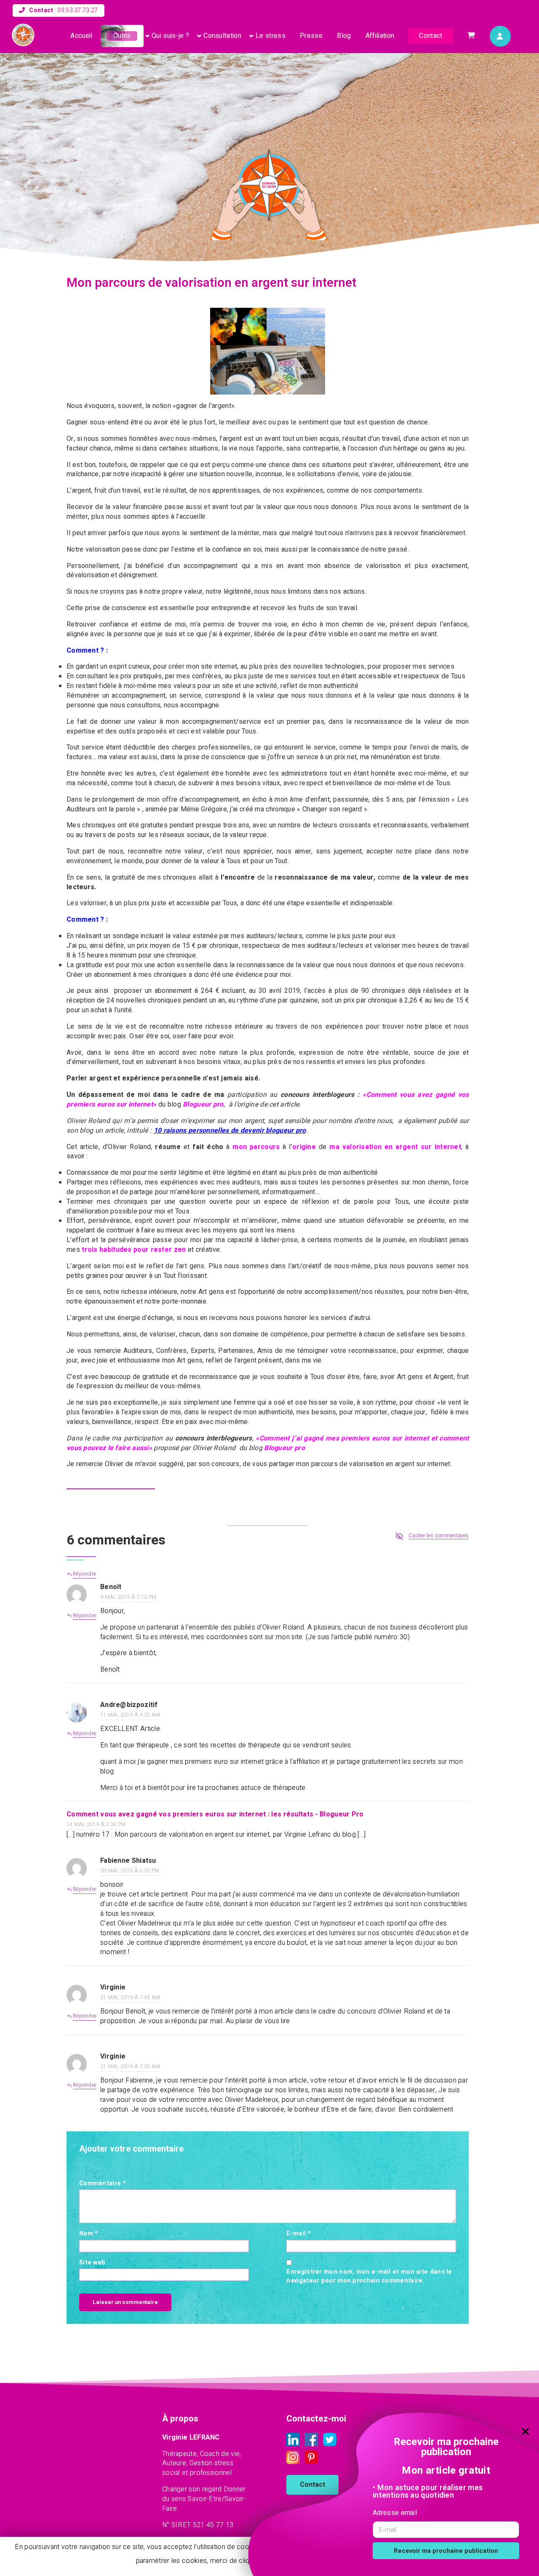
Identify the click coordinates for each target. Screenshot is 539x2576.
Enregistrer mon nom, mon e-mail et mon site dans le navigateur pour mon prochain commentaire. (369, 2276)
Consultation (222, 36)
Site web (92, 2263)
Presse (311, 36)
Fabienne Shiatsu (128, 1861)
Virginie (113, 1987)
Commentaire (103, 2184)
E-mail (298, 2234)
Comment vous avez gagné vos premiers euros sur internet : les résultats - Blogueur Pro (215, 1814)
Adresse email (395, 2513)
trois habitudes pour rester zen (134, 1250)
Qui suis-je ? (170, 36)
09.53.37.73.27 (77, 10)
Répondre (84, 1616)
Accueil (81, 36)
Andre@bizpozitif (129, 1705)
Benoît (111, 1587)
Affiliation (380, 36)
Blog (344, 36)
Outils (122, 36)
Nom (89, 2234)
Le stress (271, 36)
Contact (431, 36)
